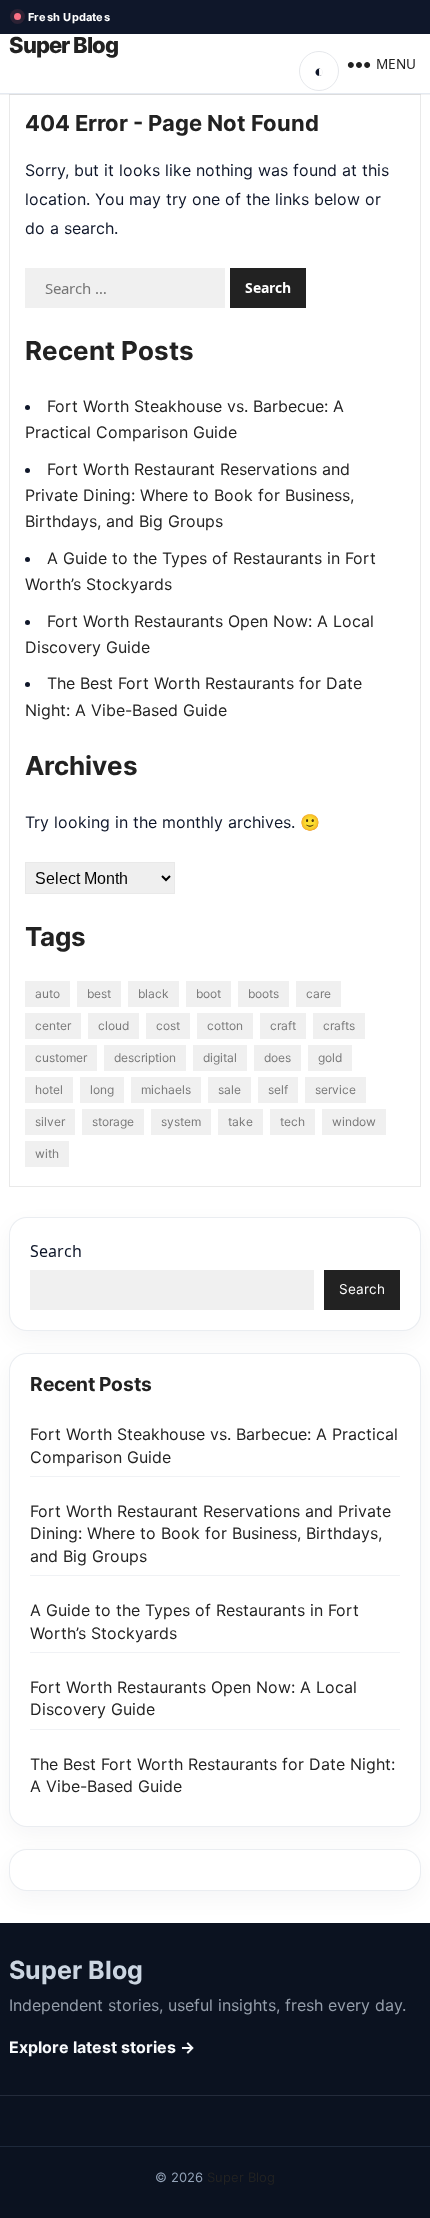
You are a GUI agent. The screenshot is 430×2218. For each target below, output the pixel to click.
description (145, 1057)
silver (50, 1121)
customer (61, 1057)
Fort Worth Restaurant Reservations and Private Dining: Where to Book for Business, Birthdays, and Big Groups (189, 495)
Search (56, 1251)
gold (330, 1057)
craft (283, 1025)
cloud (113, 1025)
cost (168, 1025)
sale (229, 1089)
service (335, 1089)
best (99, 993)
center (53, 1025)
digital (220, 1057)
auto (47, 993)
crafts (339, 1025)
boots (263, 993)
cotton (225, 1025)
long (102, 1089)
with (47, 1153)
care (318, 993)
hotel (49, 1089)
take (240, 1121)
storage (113, 1121)
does (277, 1057)
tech (292, 1121)
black (153, 993)
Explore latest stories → (102, 2047)
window (354, 1121)
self (278, 1089)
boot (208, 993)
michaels (166, 1089)
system (181, 1121)
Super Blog (63, 45)
